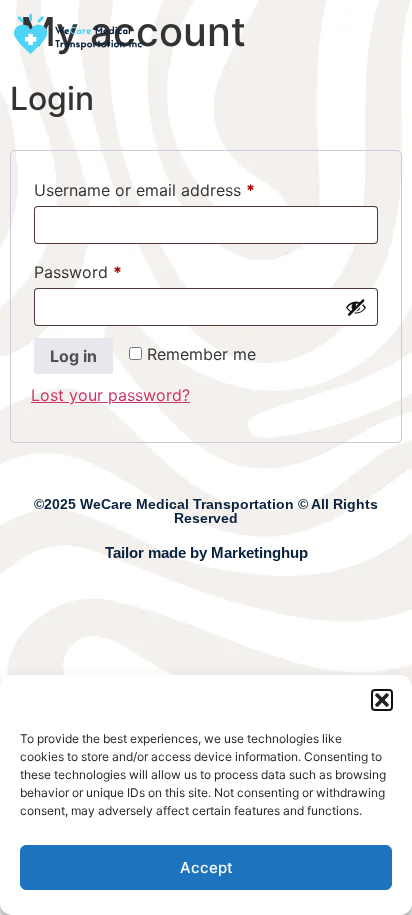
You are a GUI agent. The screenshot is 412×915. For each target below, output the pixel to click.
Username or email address (177, 187)
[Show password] (356, 307)
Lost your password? (110, 395)
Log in (73, 356)
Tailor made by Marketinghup (206, 552)
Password (111, 269)
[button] (382, 700)
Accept (206, 867)
